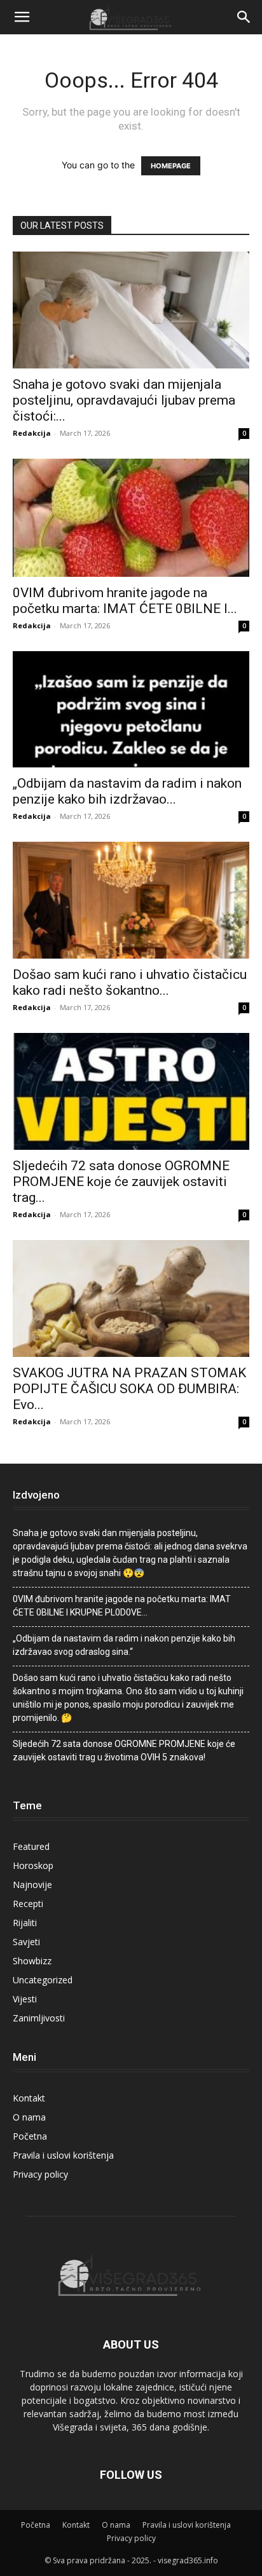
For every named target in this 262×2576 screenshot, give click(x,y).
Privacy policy (40, 2174)
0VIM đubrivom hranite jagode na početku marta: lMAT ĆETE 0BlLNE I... (125, 601)
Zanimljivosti (39, 2018)
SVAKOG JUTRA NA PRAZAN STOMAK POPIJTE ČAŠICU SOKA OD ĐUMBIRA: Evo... (129, 1389)
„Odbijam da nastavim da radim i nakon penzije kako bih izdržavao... (127, 791)
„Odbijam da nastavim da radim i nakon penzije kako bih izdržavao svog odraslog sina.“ (124, 1645)
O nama (29, 2117)
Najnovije (32, 1885)
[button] (22, 17)
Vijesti (25, 1999)
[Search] (244, 17)
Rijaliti (25, 1923)
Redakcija (32, 433)
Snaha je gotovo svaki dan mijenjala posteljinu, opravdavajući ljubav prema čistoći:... (124, 400)
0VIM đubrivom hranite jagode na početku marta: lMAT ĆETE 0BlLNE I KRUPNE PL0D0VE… (122, 1606)
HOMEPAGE (171, 166)
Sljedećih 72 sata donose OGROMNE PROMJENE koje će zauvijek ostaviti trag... (121, 1182)
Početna (30, 2136)
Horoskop (33, 1865)
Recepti (28, 1904)
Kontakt (29, 2098)
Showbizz (32, 1961)
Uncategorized (43, 1980)
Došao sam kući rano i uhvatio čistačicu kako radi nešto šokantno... (130, 982)
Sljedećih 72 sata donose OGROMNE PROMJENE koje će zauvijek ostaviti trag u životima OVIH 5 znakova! (124, 1750)
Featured (31, 1846)
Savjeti (26, 1942)
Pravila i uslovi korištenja (63, 2155)
